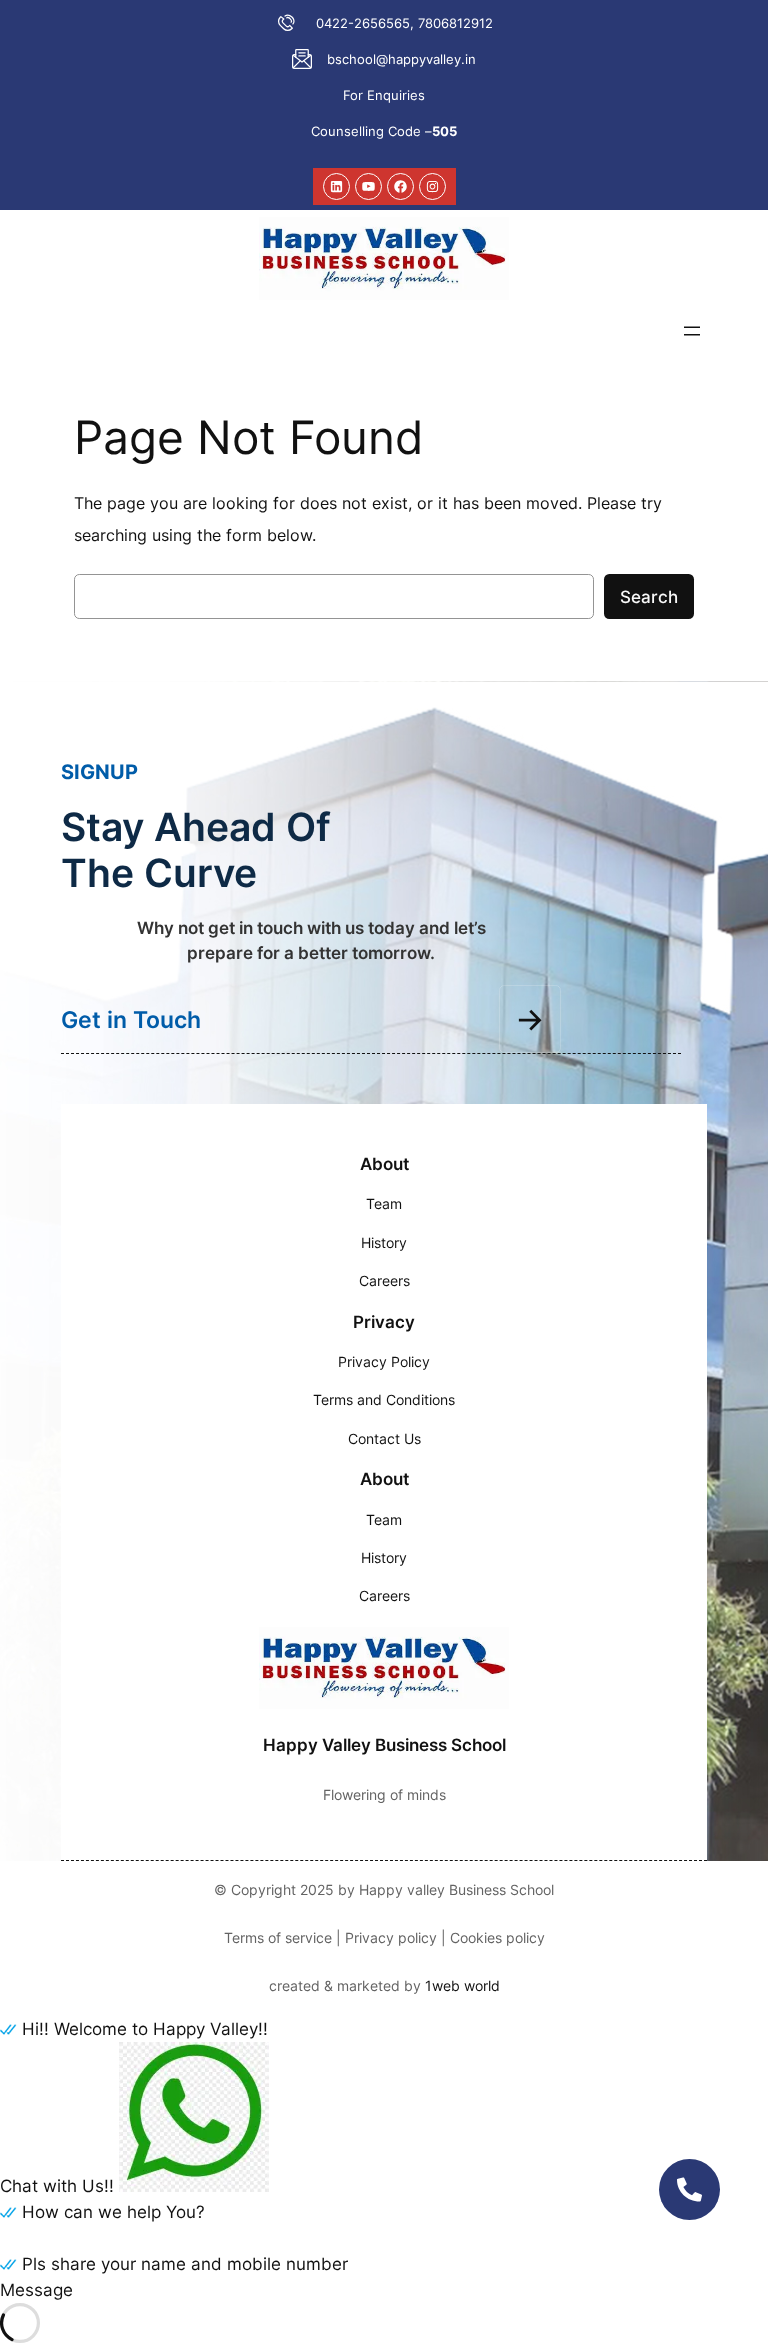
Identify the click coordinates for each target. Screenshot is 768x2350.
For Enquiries (384, 95)
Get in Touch (131, 1019)
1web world (462, 1985)
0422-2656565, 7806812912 (404, 23)
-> (530, 1019)
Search (649, 597)
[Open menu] (692, 331)
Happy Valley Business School (384, 1745)
